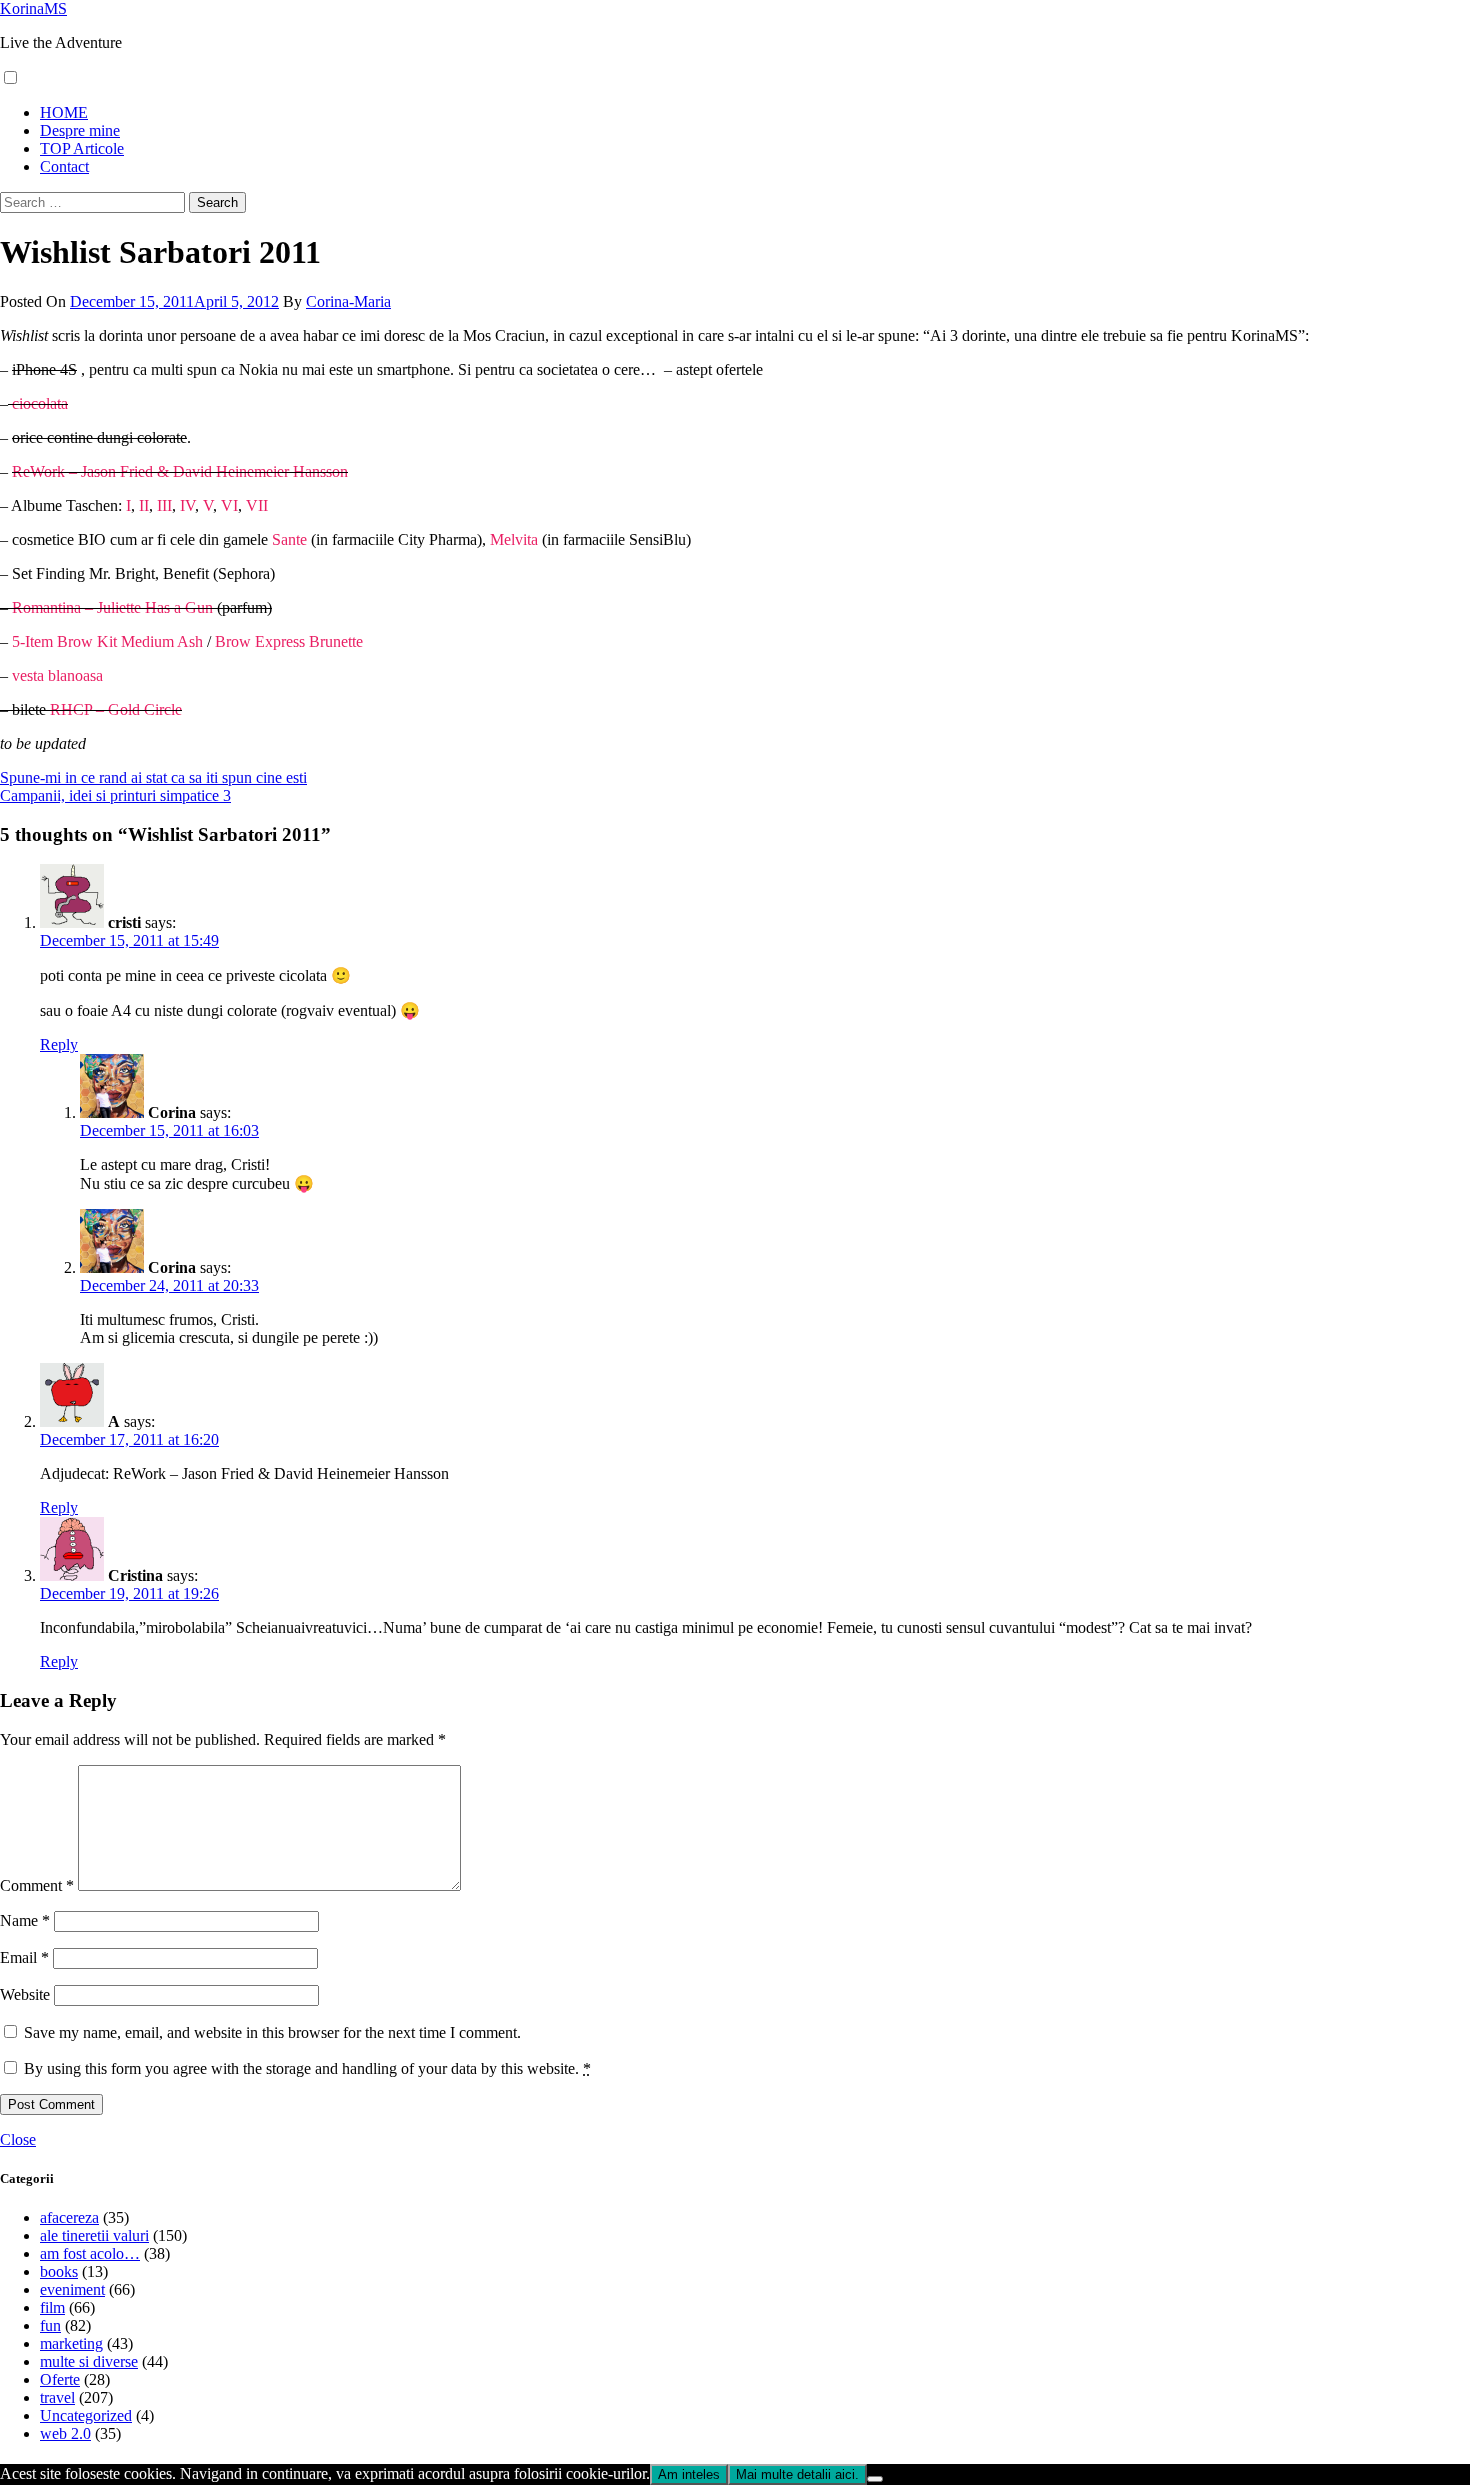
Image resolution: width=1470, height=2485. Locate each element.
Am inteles (689, 2474)
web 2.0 (65, 2433)
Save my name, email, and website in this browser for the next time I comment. (272, 2032)
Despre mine (80, 130)
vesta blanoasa (57, 675)
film (52, 2307)
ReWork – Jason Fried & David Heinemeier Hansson (180, 471)
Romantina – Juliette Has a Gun (112, 607)
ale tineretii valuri (94, 2235)
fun (50, 2325)
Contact (64, 166)
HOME (64, 112)
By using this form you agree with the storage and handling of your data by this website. (307, 2068)
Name (25, 1920)
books (59, 2271)
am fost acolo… (90, 2253)
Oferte (60, 2379)
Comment (37, 1885)
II (142, 505)
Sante (287, 539)
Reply (59, 1044)
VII (257, 505)
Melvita (514, 539)
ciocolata (40, 403)
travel (57, 2397)
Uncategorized (86, 2415)
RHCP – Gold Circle (116, 709)
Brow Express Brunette (289, 641)
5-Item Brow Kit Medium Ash (107, 641)
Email (24, 1957)
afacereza (69, 2217)
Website (25, 1994)
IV (185, 505)
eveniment (72, 2289)
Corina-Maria (348, 301)
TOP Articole (82, 148)
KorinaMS (33, 8)
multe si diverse (89, 2361)
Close (18, 2139)
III (164, 505)
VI (229, 505)
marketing (71, 2343)
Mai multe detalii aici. (797, 2474)
